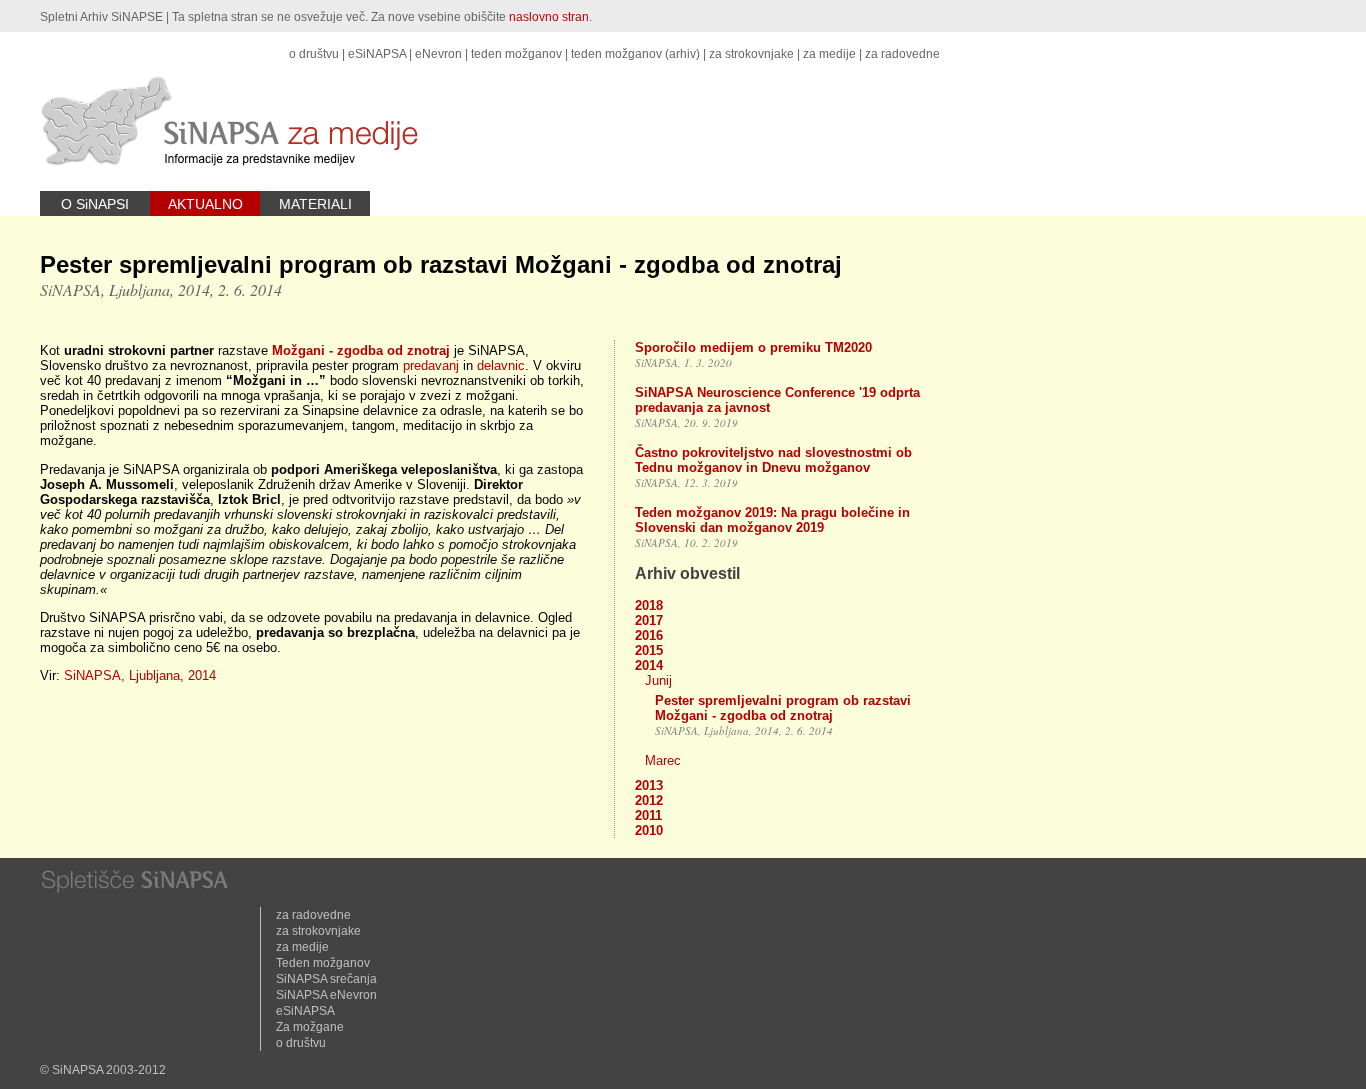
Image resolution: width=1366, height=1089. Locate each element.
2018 (649, 605)
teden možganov (516, 54)
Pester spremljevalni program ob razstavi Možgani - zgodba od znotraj (783, 708)
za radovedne (902, 54)
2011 (648, 815)
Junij (658, 680)
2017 (649, 620)
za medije (829, 54)
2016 (649, 635)
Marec (663, 760)
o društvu (314, 54)
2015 (649, 650)
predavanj (431, 365)
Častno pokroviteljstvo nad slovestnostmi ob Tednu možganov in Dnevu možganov (773, 460)
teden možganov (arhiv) (635, 54)
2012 (649, 800)
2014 (649, 665)
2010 (649, 830)
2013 (649, 785)
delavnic (501, 365)
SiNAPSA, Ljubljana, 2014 (140, 675)
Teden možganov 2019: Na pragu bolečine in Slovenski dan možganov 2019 (772, 520)
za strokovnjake (751, 54)
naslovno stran (549, 17)
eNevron (438, 54)
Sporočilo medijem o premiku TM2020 (753, 347)
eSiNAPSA (377, 54)
